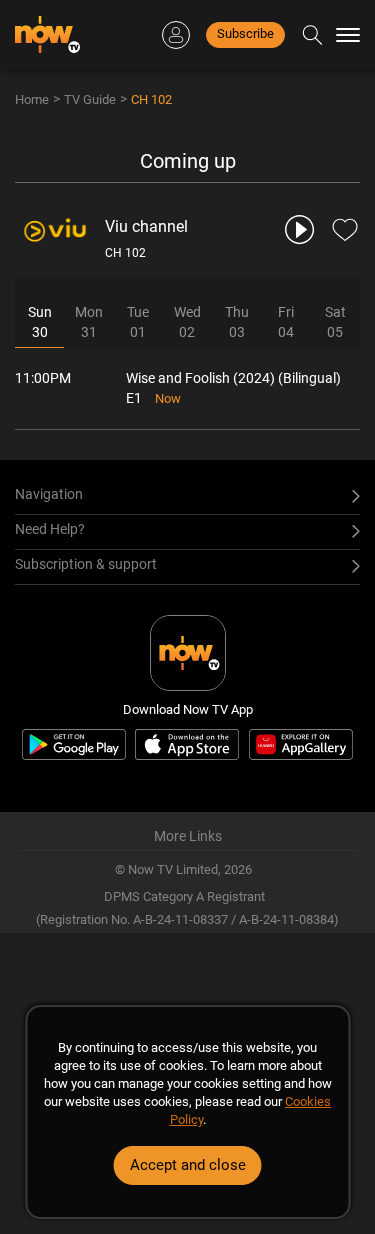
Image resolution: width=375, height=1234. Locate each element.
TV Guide (90, 99)
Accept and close (188, 1165)
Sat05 (335, 322)
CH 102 (151, 99)
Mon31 (89, 322)
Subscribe (245, 33)
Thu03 (237, 322)
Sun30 (40, 322)
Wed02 (187, 322)
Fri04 (286, 322)
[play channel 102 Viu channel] (301, 229)
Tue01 (138, 322)
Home (32, 99)
